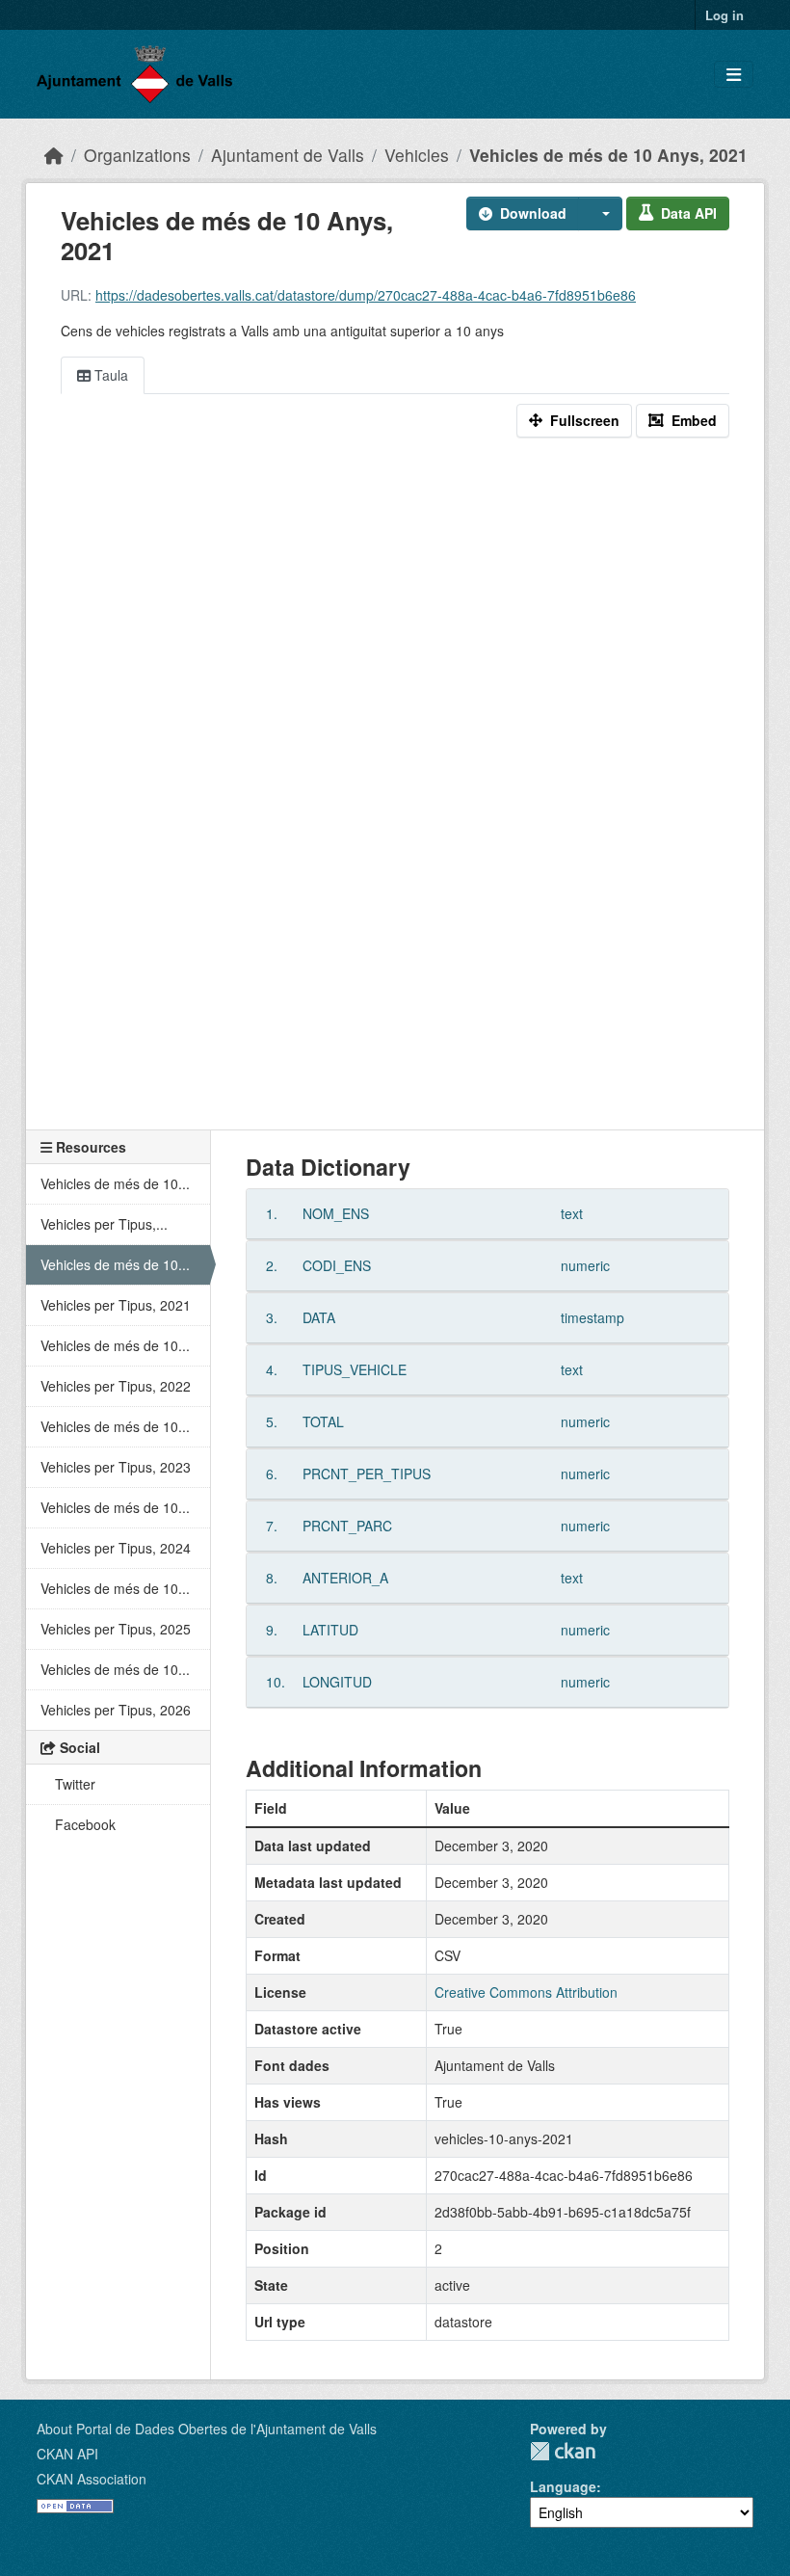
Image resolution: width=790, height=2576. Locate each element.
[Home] (54, 155)
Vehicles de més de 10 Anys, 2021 (608, 155)
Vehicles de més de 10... (115, 1183)
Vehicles (417, 155)
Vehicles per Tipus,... (104, 1224)
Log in (724, 15)
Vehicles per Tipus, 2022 (116, 1386)
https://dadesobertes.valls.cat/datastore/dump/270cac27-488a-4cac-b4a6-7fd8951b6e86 (366, 295)
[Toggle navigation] (734, 75)
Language (563, 2486)
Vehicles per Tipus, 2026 (116, 1710)
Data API (689, 213)
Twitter (73, 1784)
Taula (109, 375)
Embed (694, 420)
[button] (600, 213)
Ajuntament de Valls (288, 155)
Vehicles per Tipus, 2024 (116, 1548)
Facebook (83, 1824)
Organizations (137, 155)
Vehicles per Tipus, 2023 (116, 1467)
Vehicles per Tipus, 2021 (116, 1305)
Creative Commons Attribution (526, 1992)
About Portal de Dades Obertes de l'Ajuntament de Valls (207, 2429)
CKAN (563, 2451)
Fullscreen (585, 420)
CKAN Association (92, 2479)
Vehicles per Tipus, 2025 (116, 1629)
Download (533, 213)
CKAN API (67, 2454)
